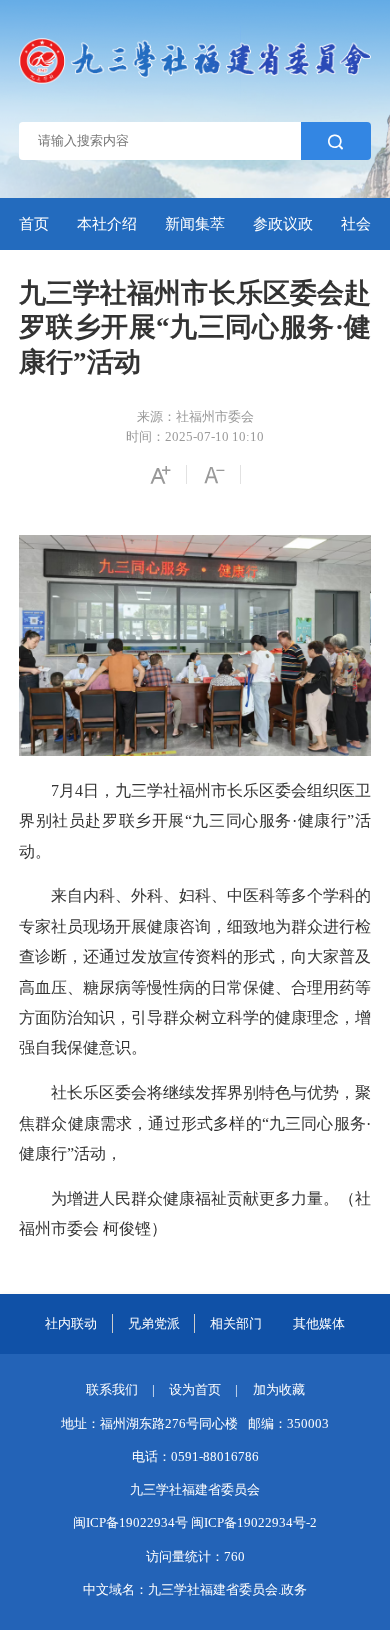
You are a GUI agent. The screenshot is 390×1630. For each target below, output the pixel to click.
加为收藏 (279, 1389)
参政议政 (283, 223)
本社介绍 (107, 223)
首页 (34, 223)
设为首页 (195, 1389)
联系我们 (112, 1389)
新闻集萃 (195, 223)
